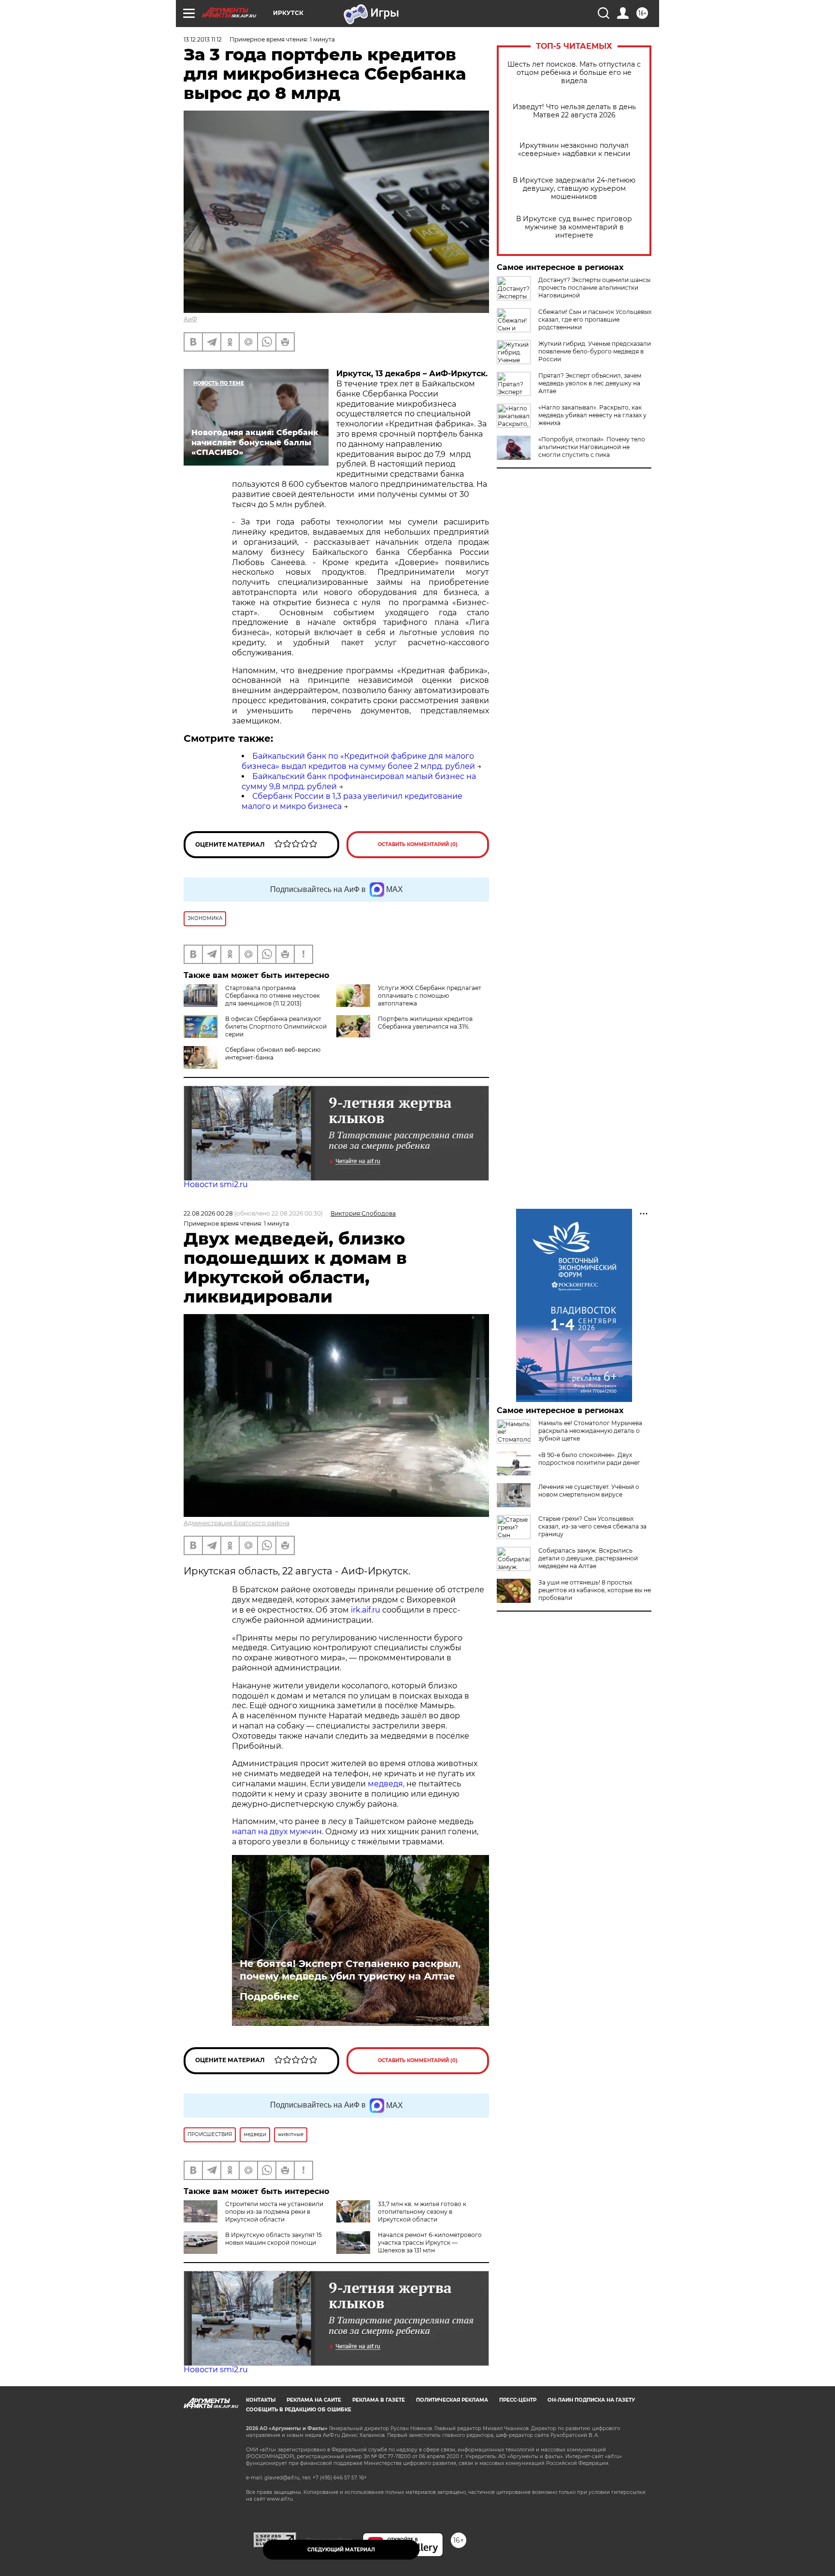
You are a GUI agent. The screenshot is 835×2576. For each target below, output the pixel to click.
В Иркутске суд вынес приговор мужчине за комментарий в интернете (574, 227)
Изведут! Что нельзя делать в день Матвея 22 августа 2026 (574, 111)
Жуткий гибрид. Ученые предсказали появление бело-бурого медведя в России (595, 351)
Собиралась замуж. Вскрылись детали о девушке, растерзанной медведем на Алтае (588, 1558)
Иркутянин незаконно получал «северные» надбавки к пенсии (574, 150)
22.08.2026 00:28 (208, 1213)
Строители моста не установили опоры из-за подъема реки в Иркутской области (274, 2212)
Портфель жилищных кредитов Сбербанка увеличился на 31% (425, 1023)
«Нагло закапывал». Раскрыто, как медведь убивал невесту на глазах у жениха (592, 415)
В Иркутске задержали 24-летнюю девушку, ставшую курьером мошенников (574, 189)
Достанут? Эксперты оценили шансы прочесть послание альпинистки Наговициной (594, 288)
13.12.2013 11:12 (203, 39)
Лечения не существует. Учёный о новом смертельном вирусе (589, 1491)
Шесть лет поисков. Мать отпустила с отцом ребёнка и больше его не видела (574, 73)
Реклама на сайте (314, 2400)
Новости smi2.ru (216, 1184)
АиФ (190, 319)
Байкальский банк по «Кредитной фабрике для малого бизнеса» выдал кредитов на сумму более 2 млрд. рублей (358, 761)
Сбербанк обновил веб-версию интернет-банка (273, 1054)
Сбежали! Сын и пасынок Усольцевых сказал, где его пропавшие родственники (595, 319)
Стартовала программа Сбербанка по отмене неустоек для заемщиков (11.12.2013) (273, 996)
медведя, (386, 1784)
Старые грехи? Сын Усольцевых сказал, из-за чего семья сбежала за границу (592, 1526)
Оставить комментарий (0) (418, 844)
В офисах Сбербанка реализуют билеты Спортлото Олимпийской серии (276, 1026)
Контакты (261, 2400)
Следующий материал (341, 2550)
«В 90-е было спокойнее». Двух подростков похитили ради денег (589, 1459)
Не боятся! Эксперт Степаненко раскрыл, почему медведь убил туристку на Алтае (350, 1970)
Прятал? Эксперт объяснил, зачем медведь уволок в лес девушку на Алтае (590, 383)
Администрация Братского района (237, 1523)
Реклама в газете (379, 2400)
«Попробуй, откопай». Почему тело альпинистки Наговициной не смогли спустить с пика (592, 447)
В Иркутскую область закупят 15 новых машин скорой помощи (274, 2239)
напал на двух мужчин (277, 1832)
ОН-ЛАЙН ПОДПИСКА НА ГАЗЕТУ (591, 2400)
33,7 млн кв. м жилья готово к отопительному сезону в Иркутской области (422, 2212)
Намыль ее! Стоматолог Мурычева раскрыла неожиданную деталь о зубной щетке (590, 1431)
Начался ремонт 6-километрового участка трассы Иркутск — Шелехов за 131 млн (430, 2243)
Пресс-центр (518, 2400)
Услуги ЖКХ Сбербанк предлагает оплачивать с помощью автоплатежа (430, 996)
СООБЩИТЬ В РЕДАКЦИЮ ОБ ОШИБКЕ (299, 2410)
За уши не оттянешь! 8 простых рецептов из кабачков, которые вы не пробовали (595, 1590)
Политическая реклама (452, 2400)
